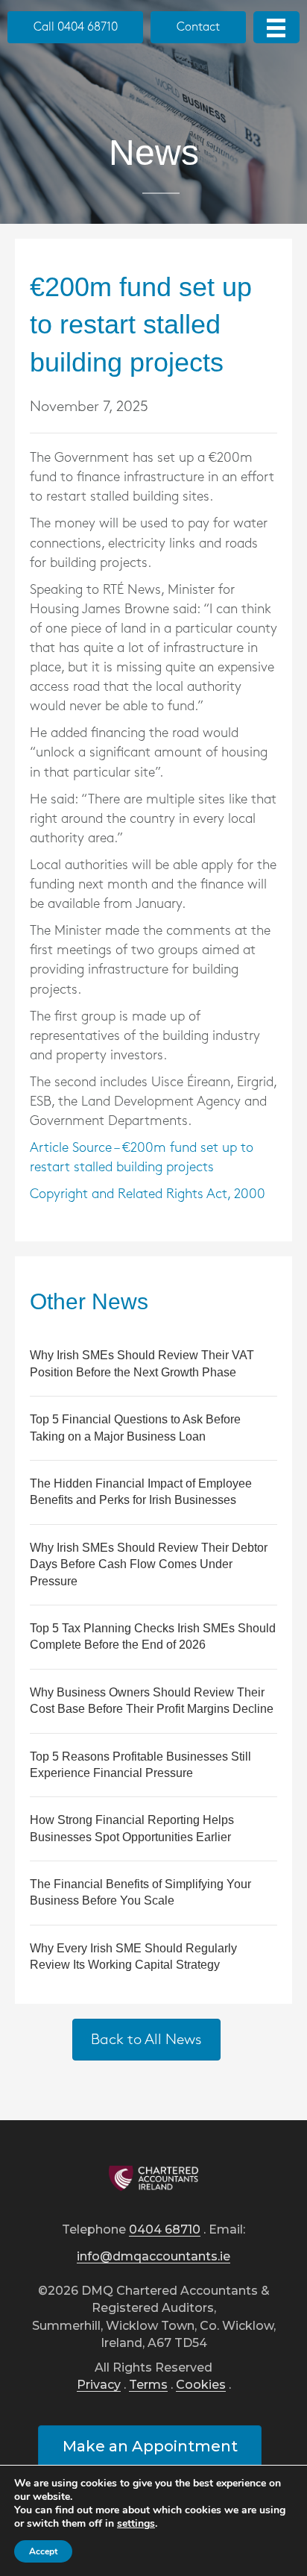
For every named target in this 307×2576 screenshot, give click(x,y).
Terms (148, 2385)
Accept (43, 2551)
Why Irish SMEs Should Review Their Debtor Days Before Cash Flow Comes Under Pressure (149, 1564)
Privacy (99, 2385)
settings (136, 2524)
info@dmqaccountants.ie (153, 2257)
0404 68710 (165, 2230)
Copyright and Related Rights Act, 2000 (148, 1194)
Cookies (201, 2385)
